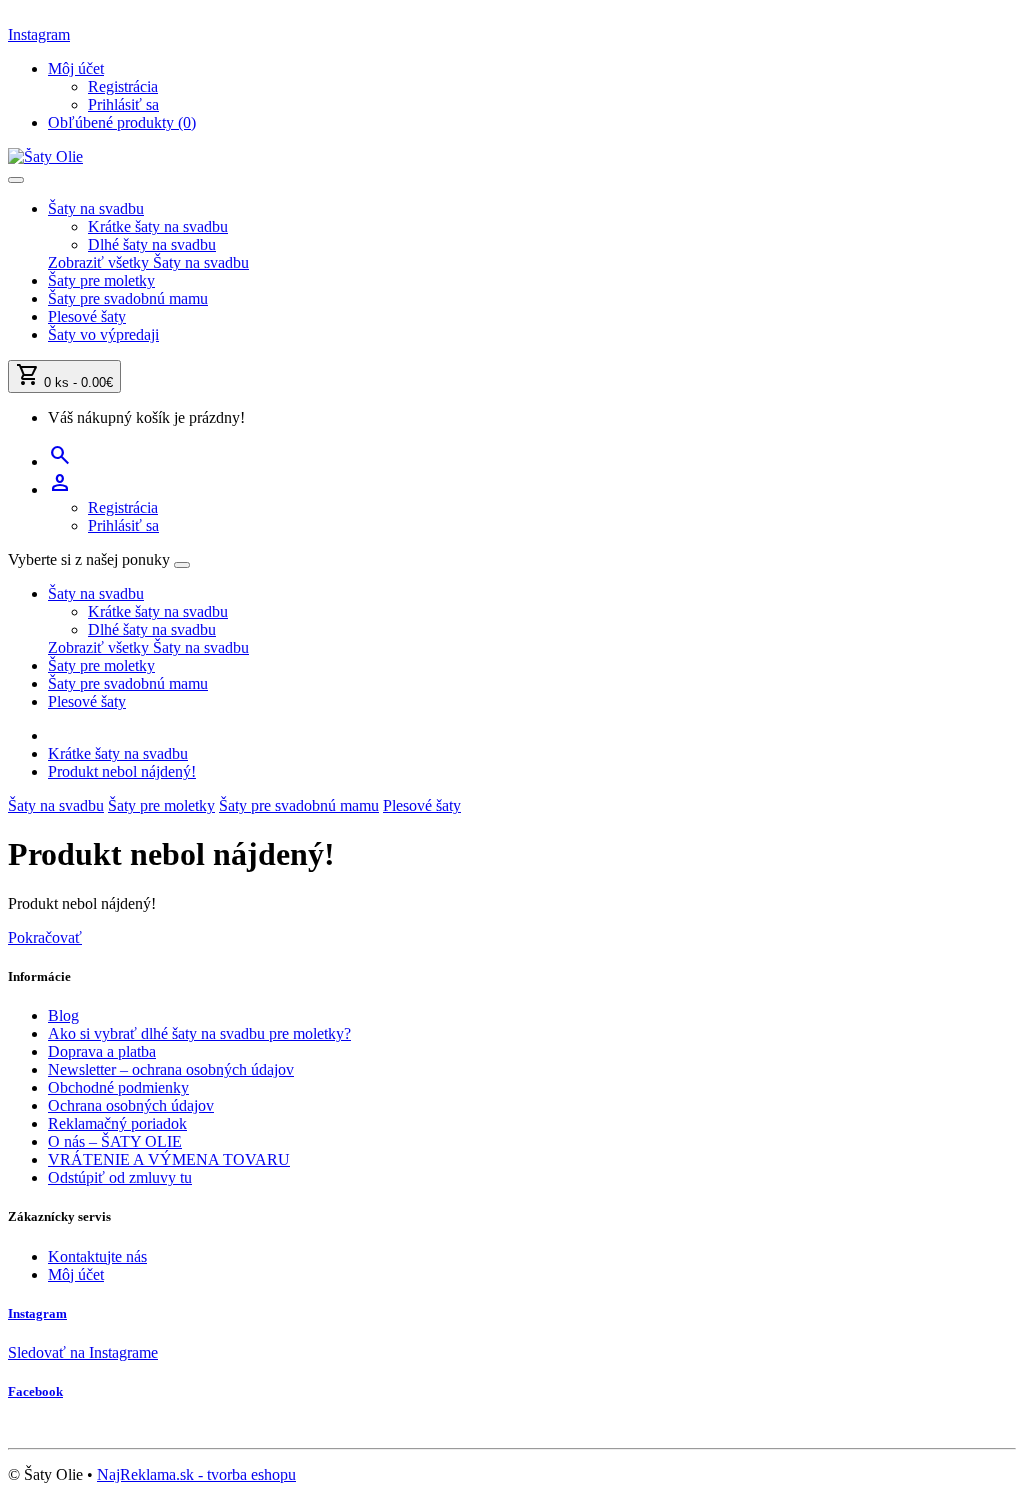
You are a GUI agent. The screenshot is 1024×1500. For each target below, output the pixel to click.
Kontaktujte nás (97, 1256)
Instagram (39, 34)
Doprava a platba (102, 1051)
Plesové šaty (87, 316)
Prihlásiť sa (123, 104)
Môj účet (76, 1274)
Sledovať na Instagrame (83, 1352)
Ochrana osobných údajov (131, 1105)
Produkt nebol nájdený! (122, 771)
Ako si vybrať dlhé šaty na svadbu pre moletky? (199, 1033)
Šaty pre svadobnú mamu (128, 298)
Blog (63, 1015)
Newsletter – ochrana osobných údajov (171, 1069)
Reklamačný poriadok (117, 1123)
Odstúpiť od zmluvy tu (120, 1177)
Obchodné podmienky (118, 1087)
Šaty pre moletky (101, 280)
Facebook (35, 1391)
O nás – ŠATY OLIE (115, 1141)
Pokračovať (45, 937)
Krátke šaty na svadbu (158, 226)
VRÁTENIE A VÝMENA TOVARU (169, 1159)
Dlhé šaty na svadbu (152, 244)
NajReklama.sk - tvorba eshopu (196, 1474)
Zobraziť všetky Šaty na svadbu (148, 262)
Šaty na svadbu (96, 208)
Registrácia (123, 86)
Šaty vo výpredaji (103, 334)
